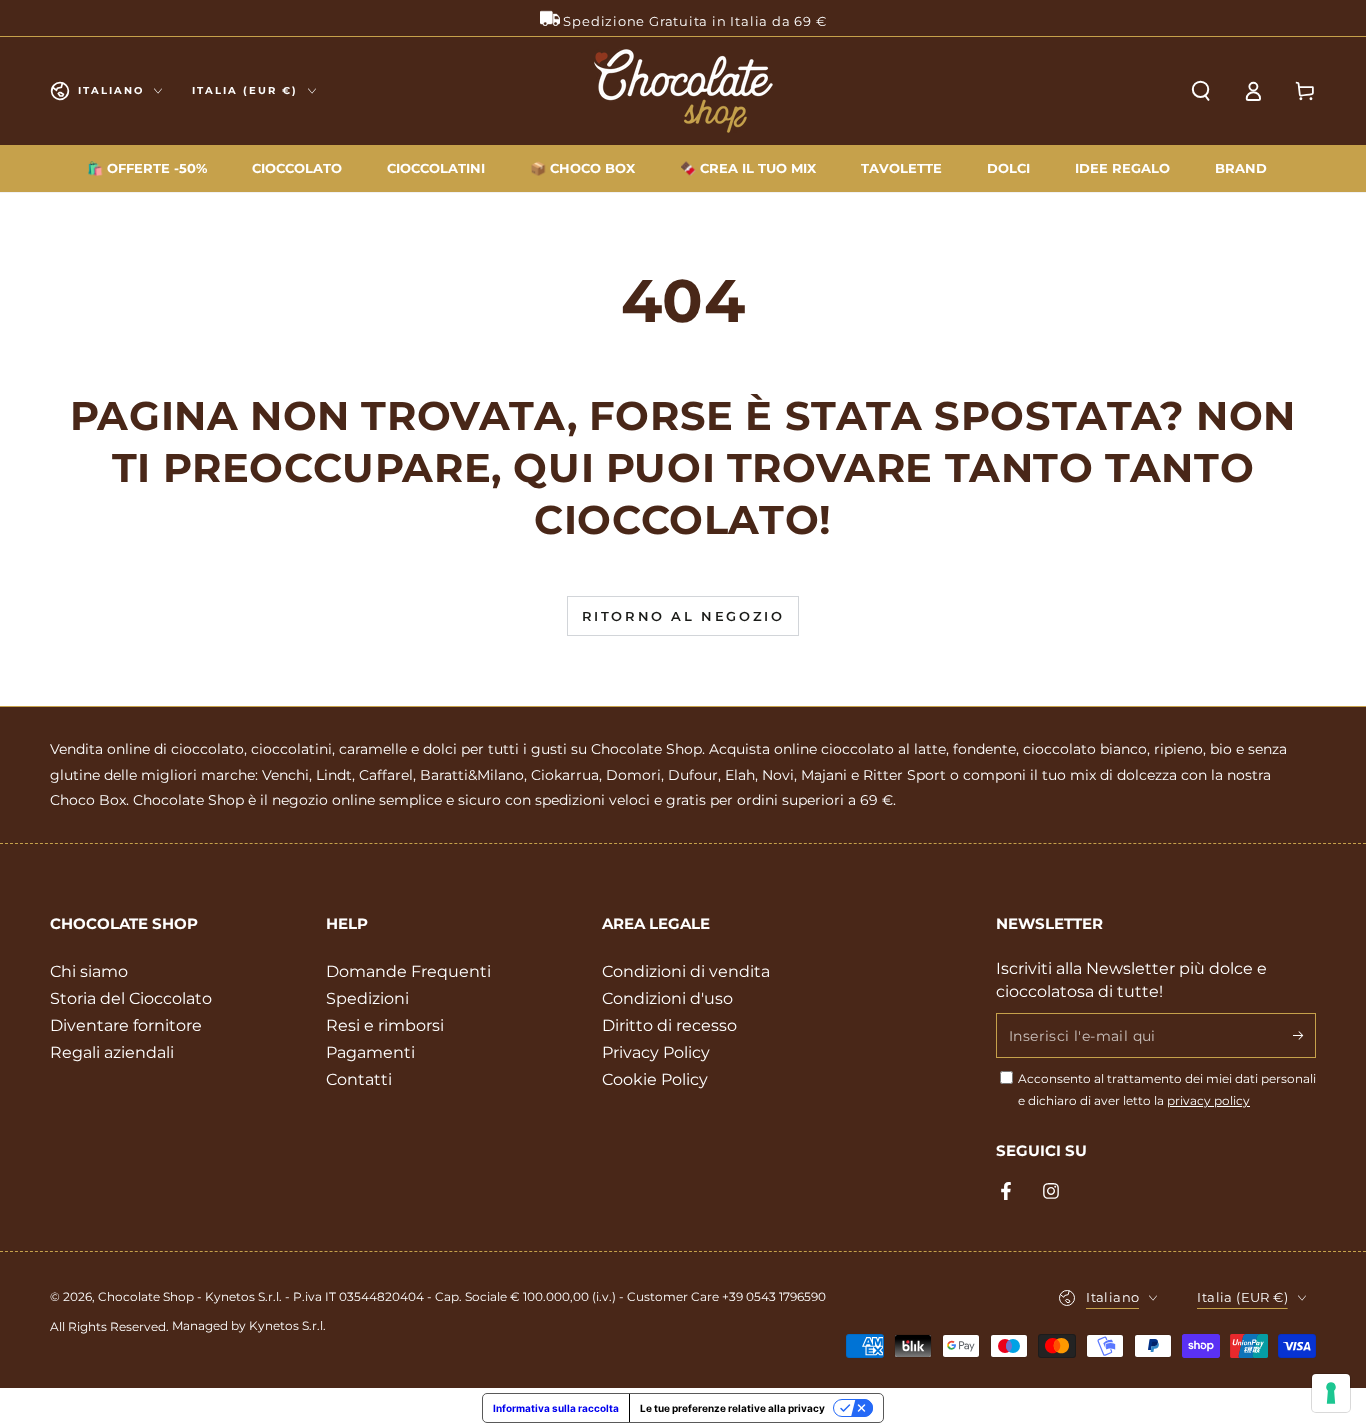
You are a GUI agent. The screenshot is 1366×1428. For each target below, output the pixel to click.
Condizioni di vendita (686, 971)
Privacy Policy (656, 1052)
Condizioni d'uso (667, 998)
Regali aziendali (112, 1052)
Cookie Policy (655, 1079)
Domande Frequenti (408, 971)
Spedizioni (367, 998)
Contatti (359, 1079)
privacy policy (1208, 1100)
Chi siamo (89, 971)
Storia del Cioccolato (131, 998)
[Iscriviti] (1304, 1035)
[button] (1201, 91)
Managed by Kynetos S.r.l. (249, 1325)
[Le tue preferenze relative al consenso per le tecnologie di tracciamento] (1331, 1393)
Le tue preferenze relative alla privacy (732, 1408)
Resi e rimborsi (385, 1025)
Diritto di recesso (669, 1025)
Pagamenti (370, 1052)
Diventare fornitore (126, 1025)
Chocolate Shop (146, 1296)
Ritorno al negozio (683, 616)
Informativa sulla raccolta (556, 1408)
